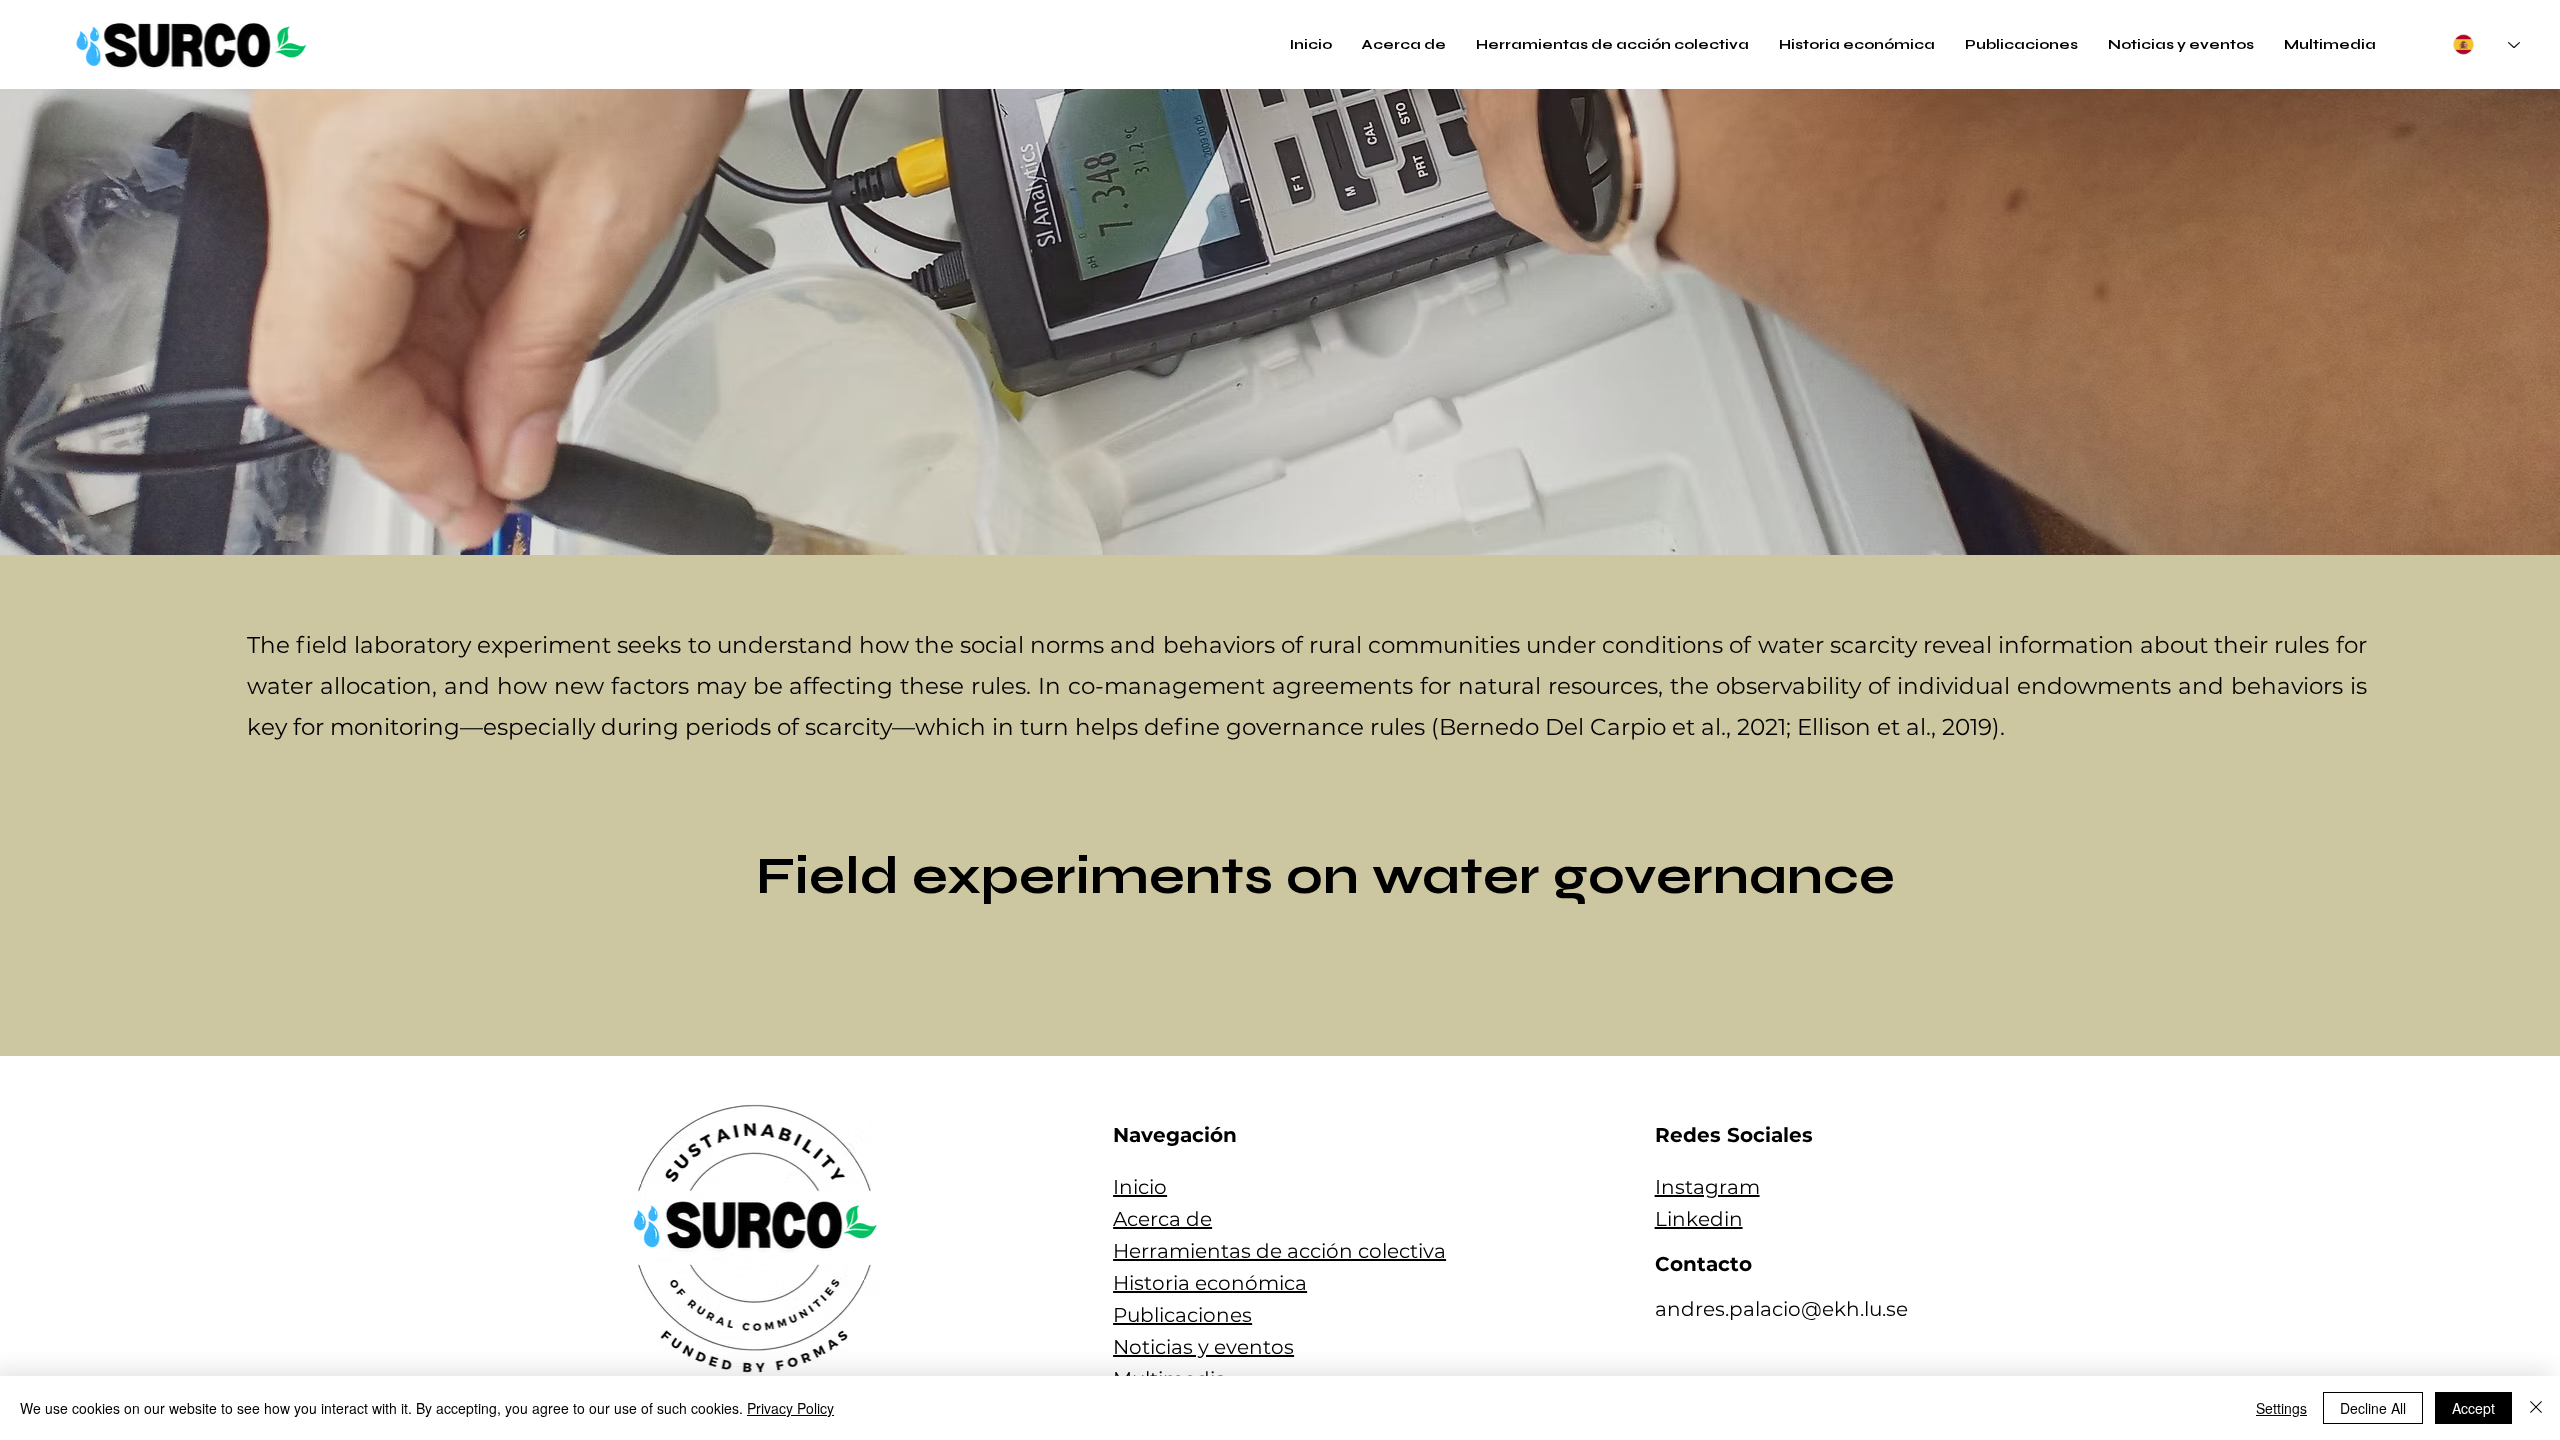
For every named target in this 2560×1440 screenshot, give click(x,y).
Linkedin (1699, 1219)
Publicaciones (1182, 1315)
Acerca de (1162, 1219)
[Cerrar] (2536, 1408)
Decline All (2373, 1408)
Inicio (1140, 1187)
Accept (2473, 1408)
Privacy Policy (790, 1408)
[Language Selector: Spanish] (2486, 44)
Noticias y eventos (1203, 1347)
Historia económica (1210, 1283)
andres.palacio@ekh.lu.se (1781, 1309)
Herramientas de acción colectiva (1279, 1251)
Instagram (1707, 1187)
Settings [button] (2281, 1408)
